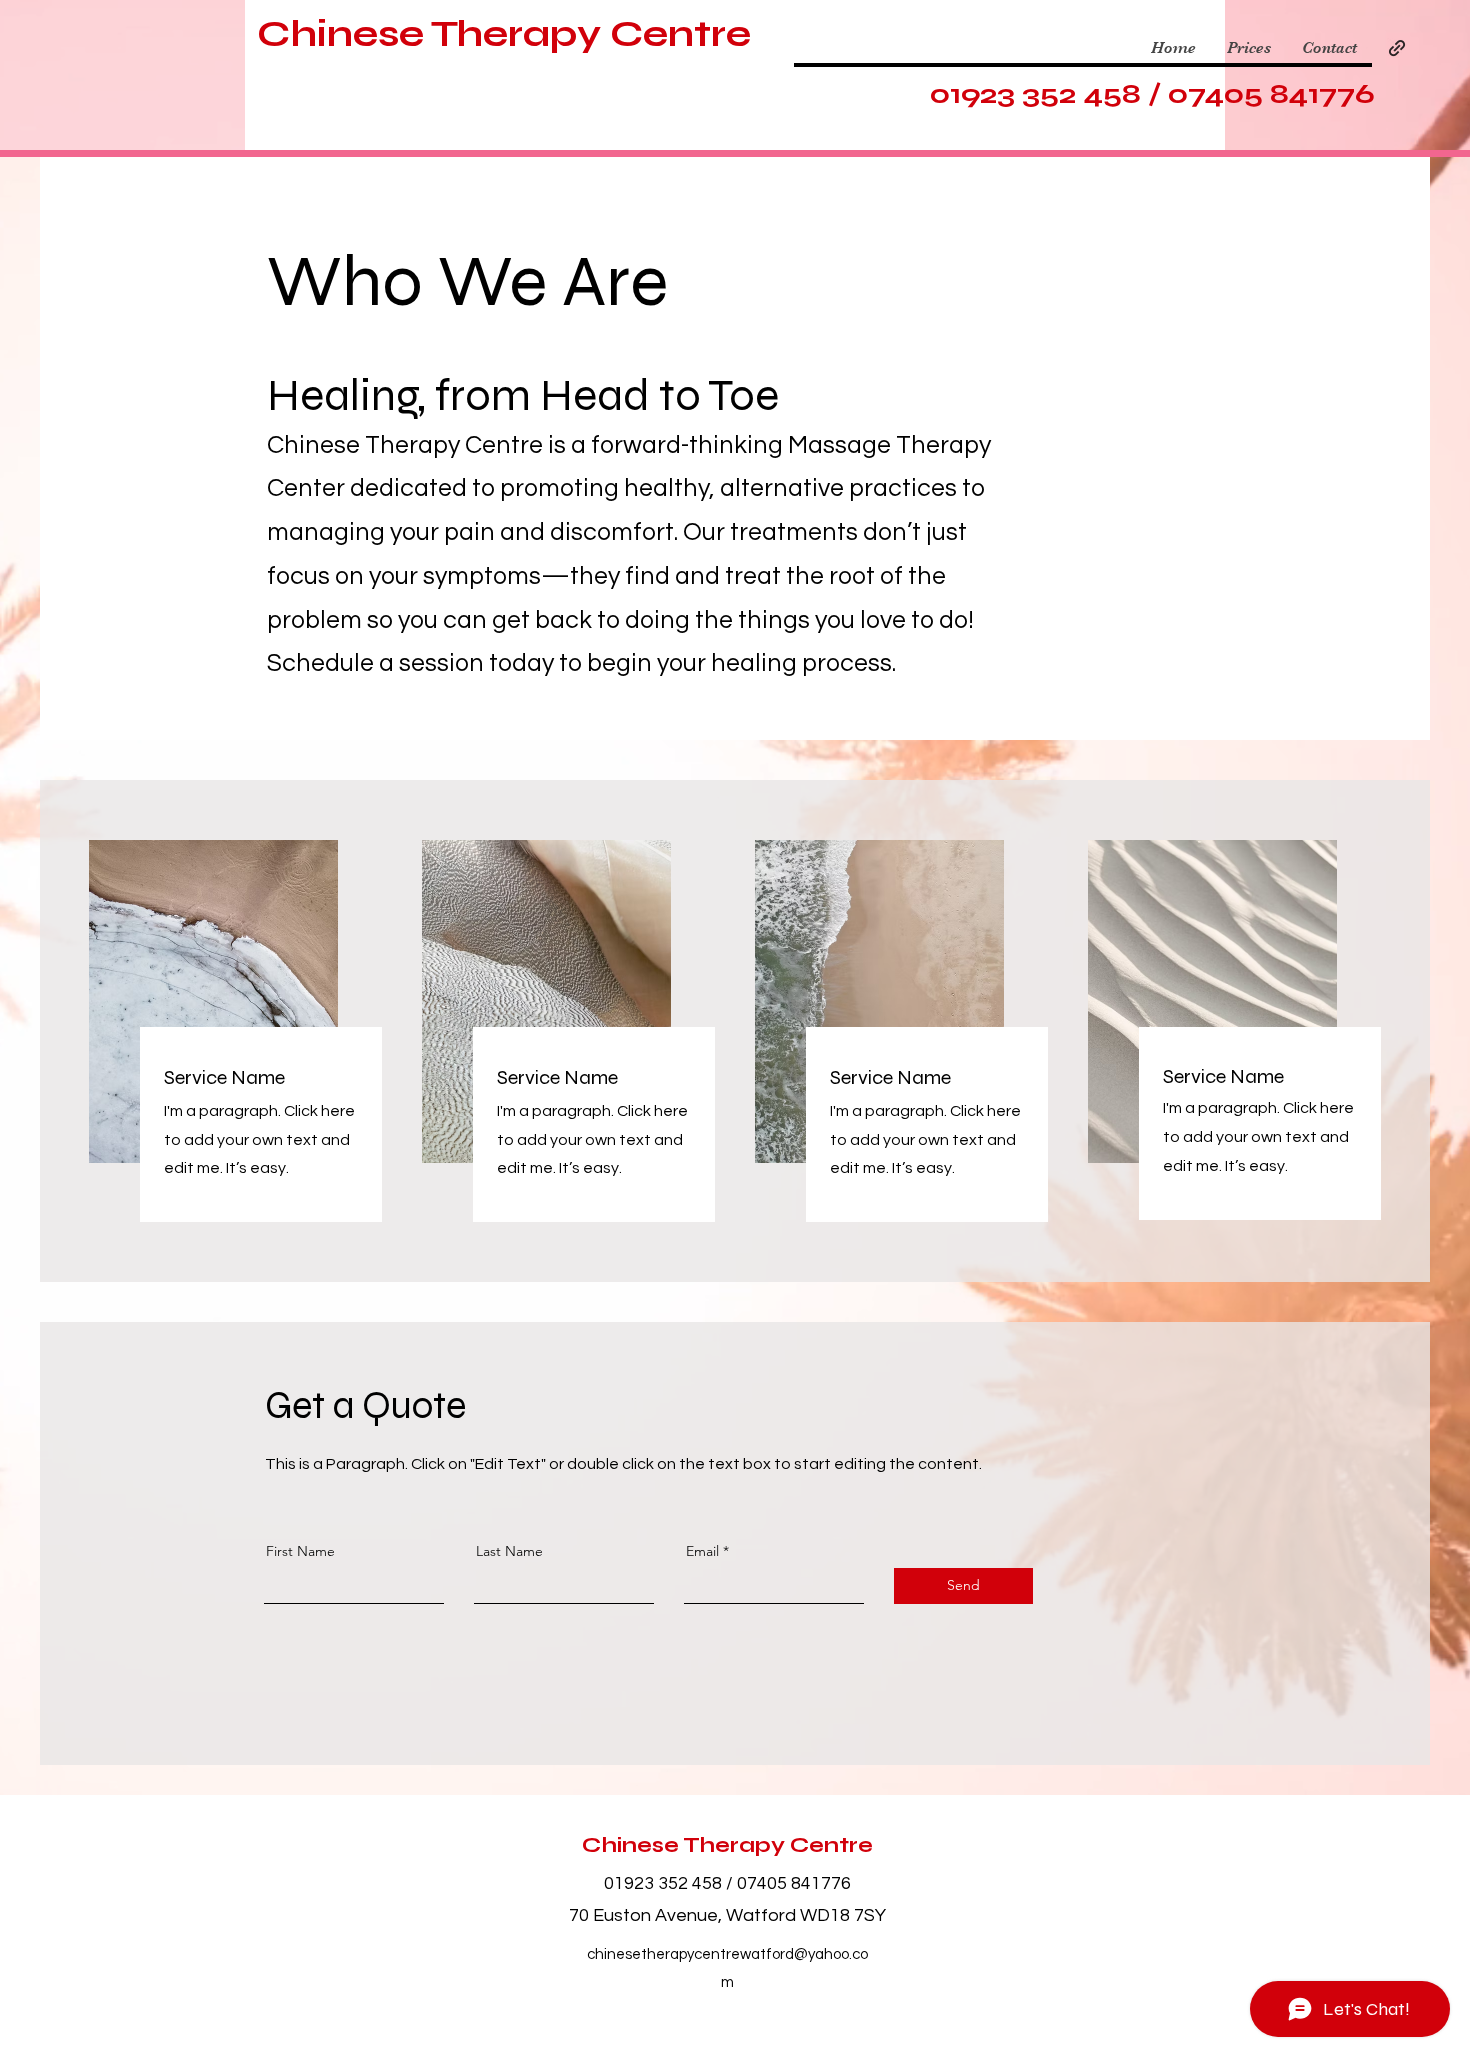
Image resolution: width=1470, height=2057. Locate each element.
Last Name (509, 1551)
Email (702, 1551)
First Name (300, 1551)
